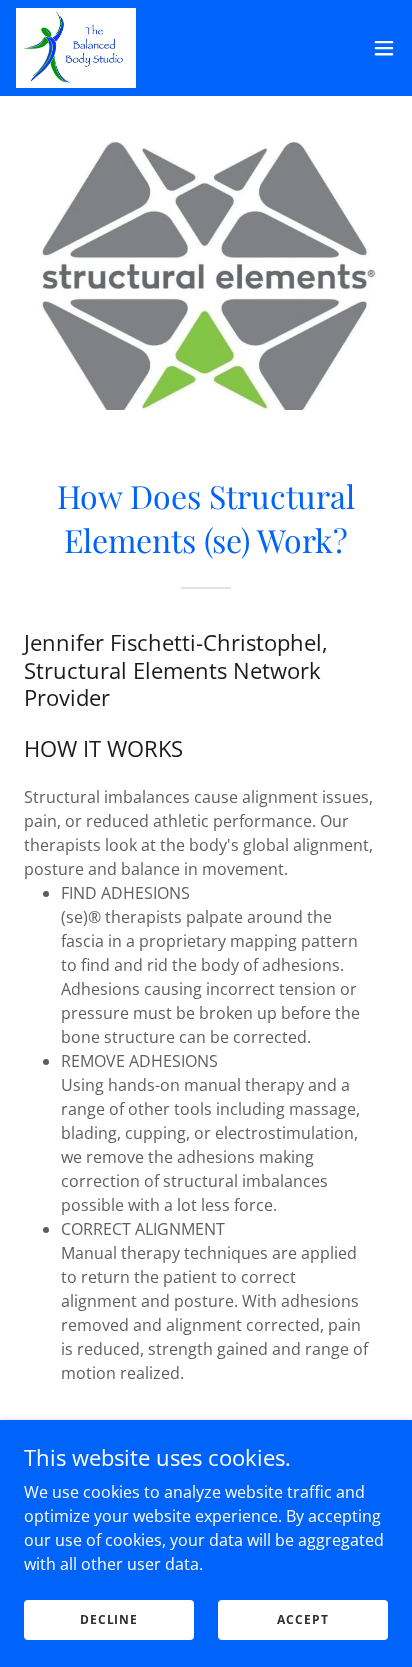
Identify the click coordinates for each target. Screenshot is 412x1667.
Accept (302, 1619)
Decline (109, 1619)
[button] (384, 48)
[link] (76, 48)
